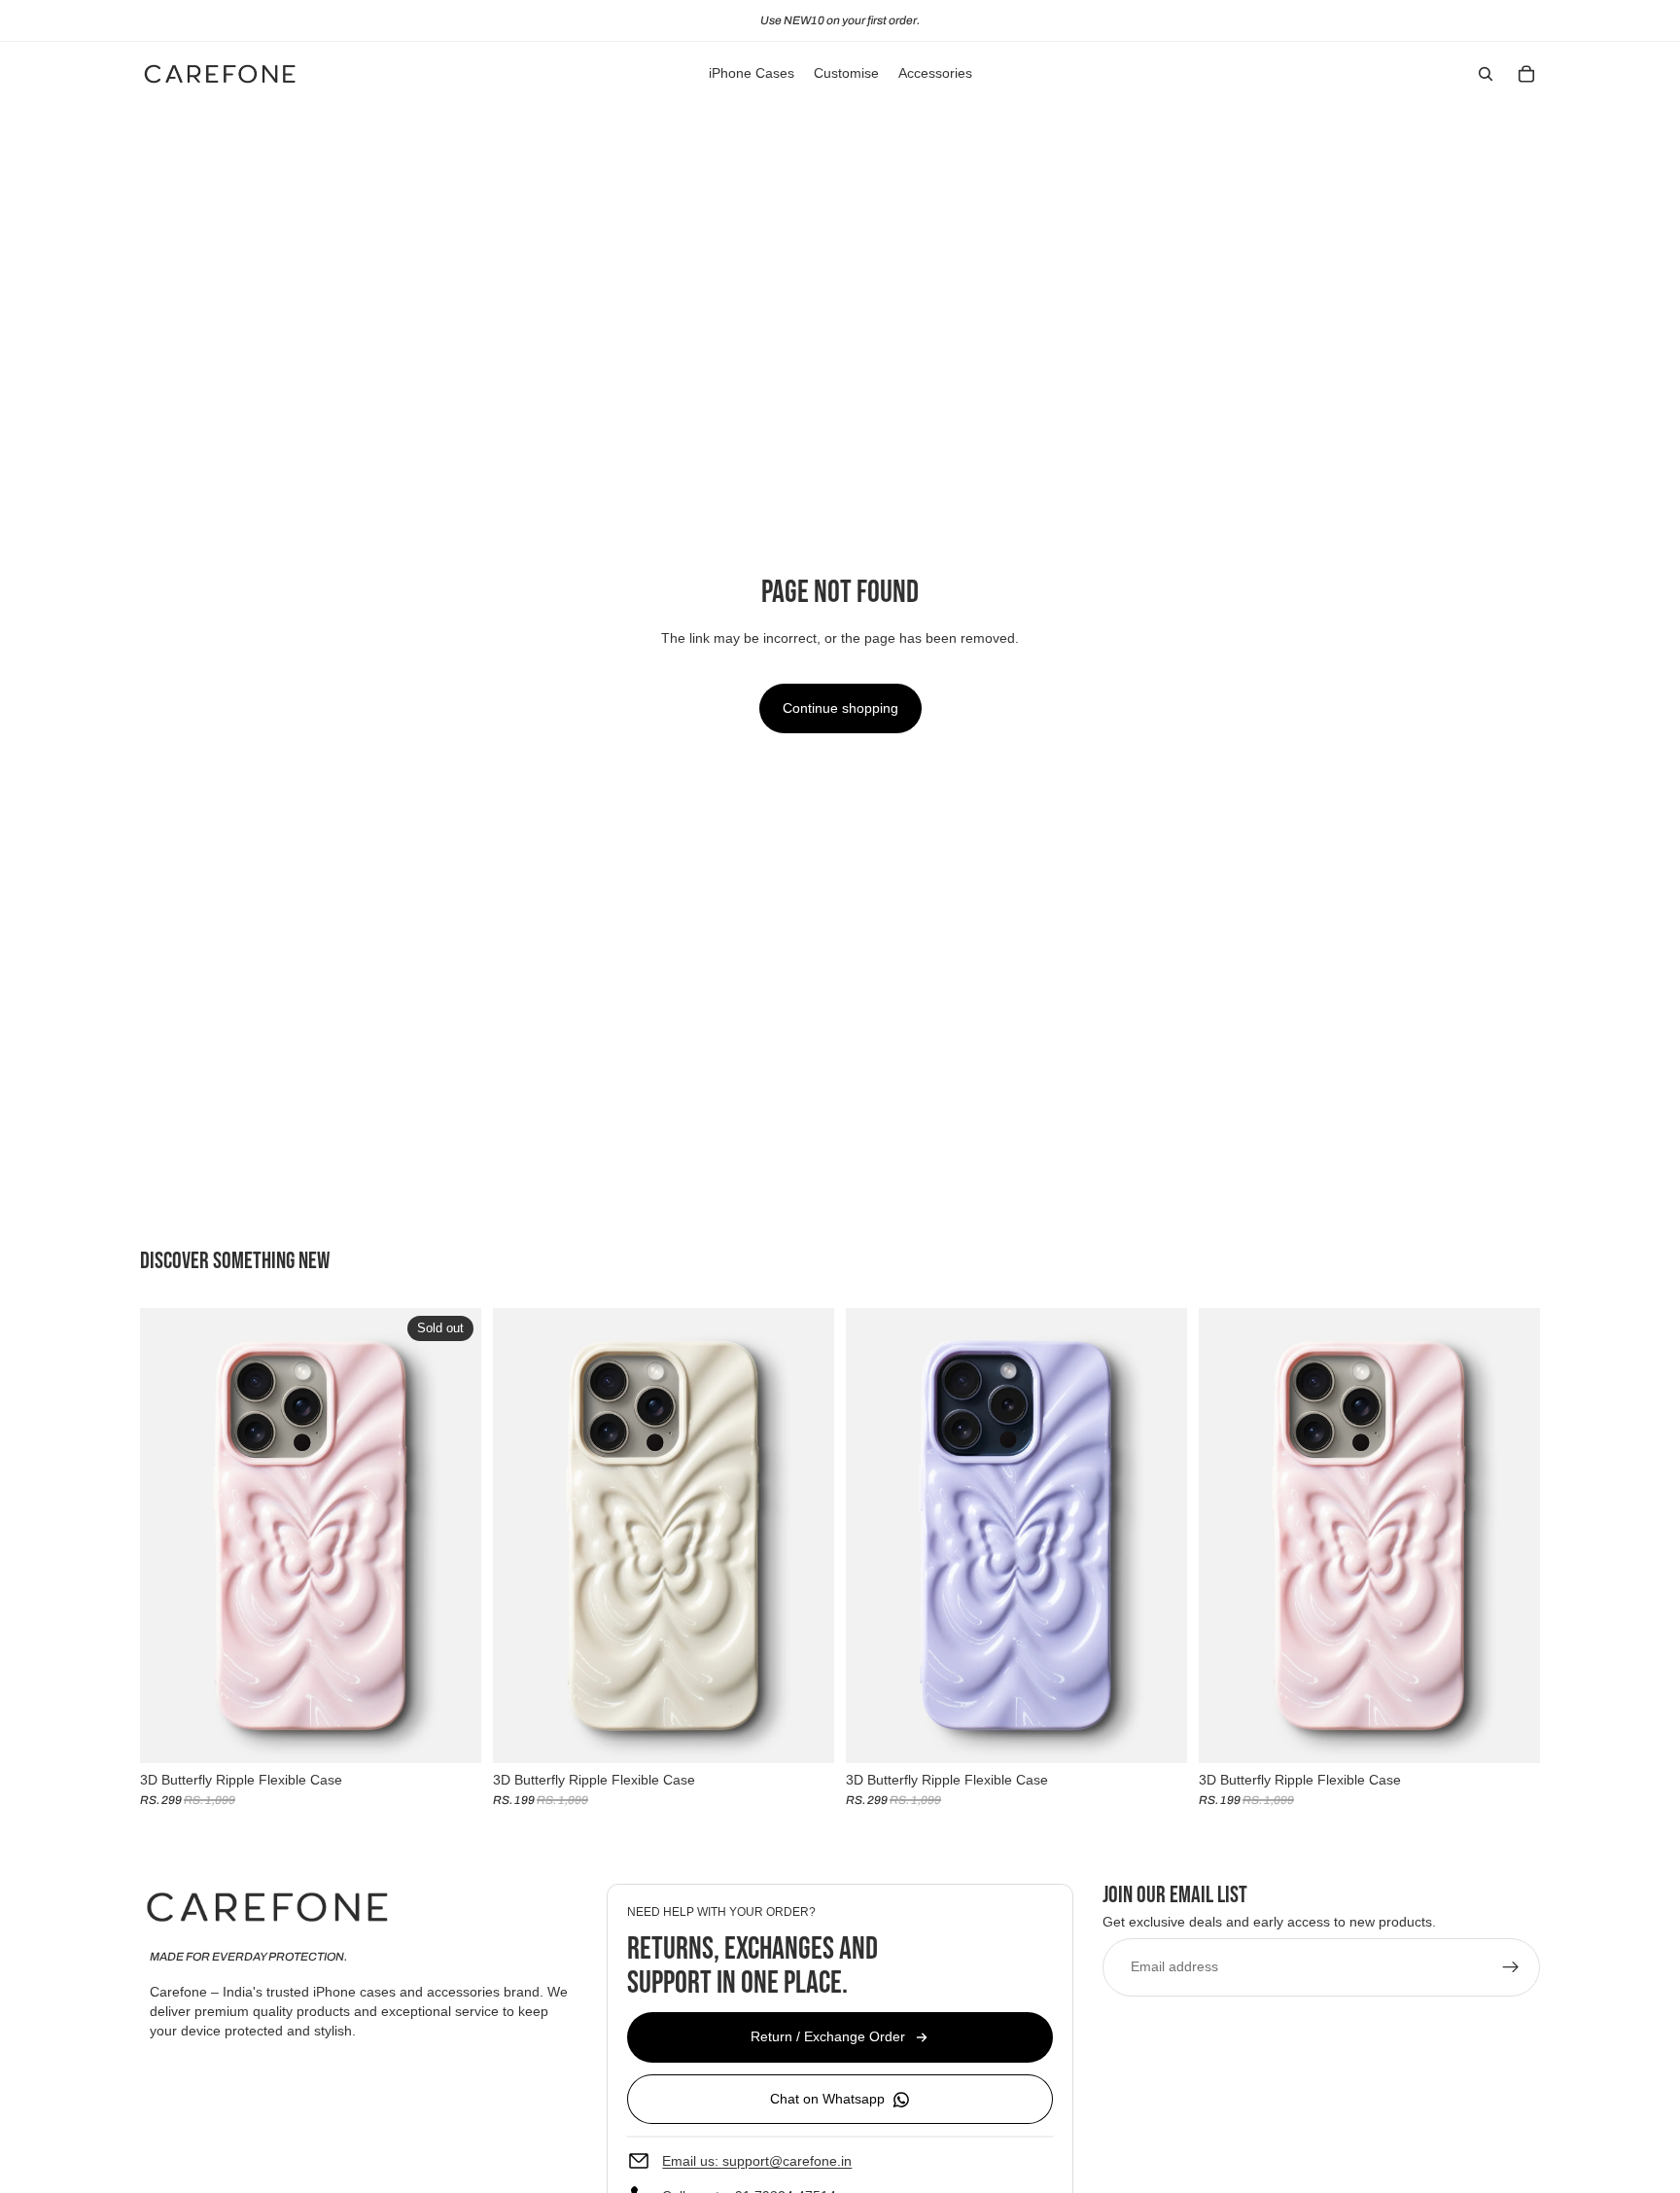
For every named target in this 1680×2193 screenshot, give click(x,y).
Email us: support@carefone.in (757, 2160)
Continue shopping (840, 708)
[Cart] (1526, 74)
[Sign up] (1511, 1966)
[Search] (1486, 74)
